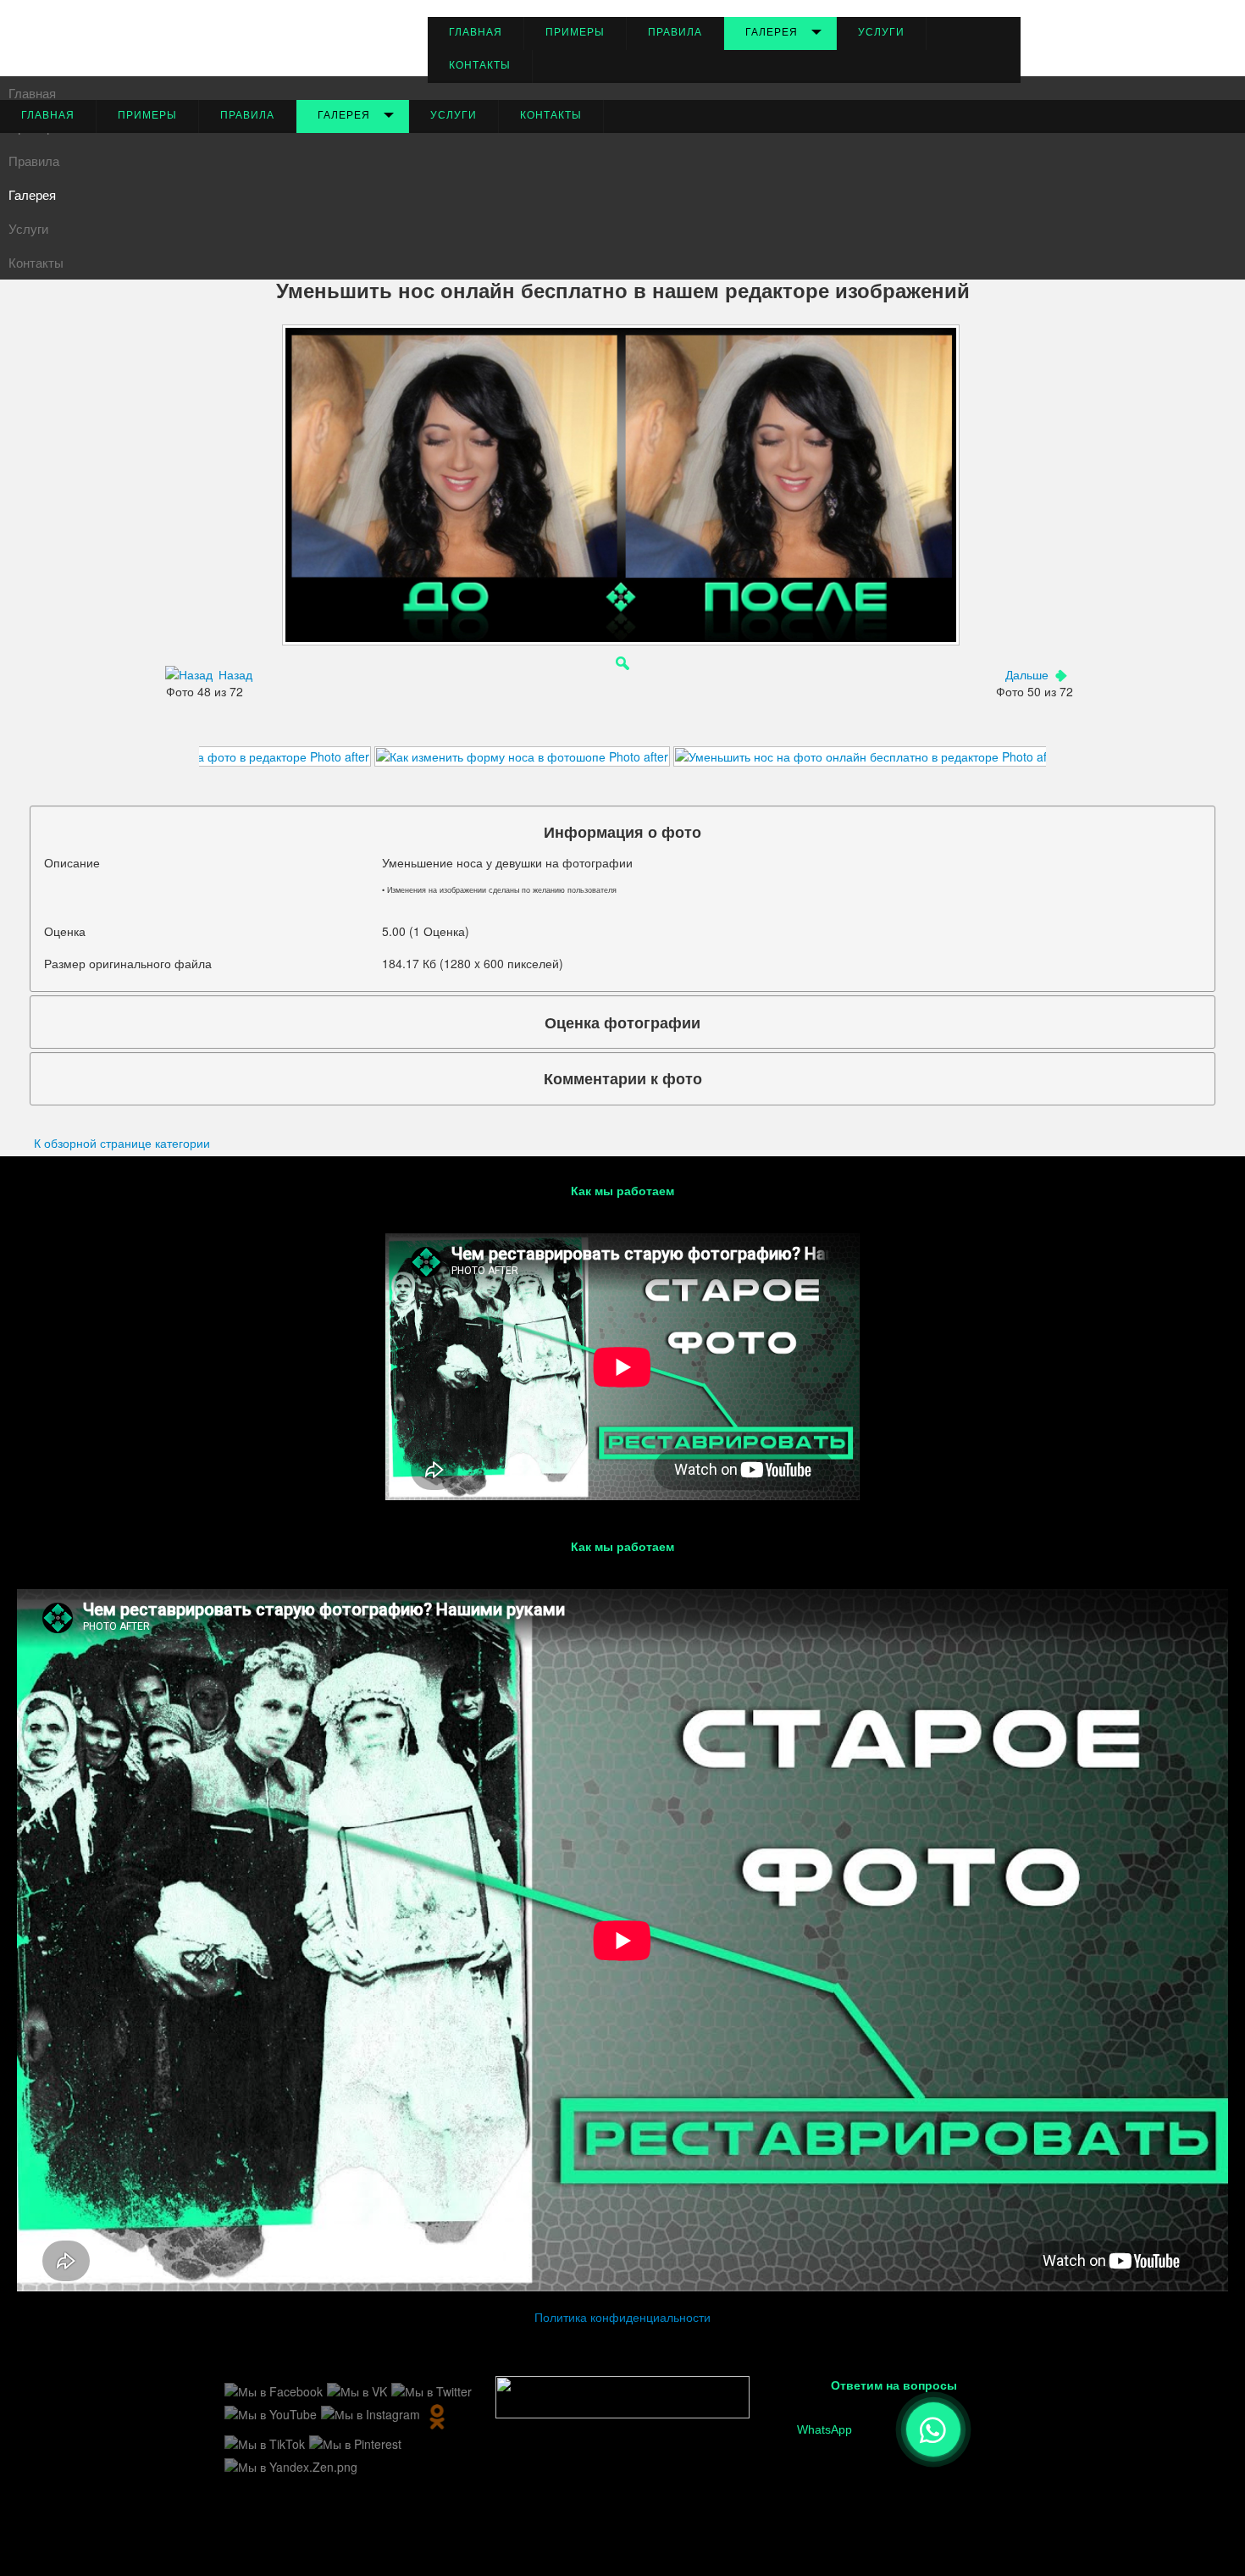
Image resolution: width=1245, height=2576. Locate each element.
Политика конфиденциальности (622, 2317)
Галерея (772, 32)
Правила (675, 32)
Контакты (480, 65)
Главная (476, 32)
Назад (235, 674)
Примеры (575, 32)
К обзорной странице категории (122, 1143)
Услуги (881, 32)
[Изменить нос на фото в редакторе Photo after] (233, 755)
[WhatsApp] (933, 2429)
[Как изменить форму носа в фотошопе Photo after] (522, 755)
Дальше (1027, 674)
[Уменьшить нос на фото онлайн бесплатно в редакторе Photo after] (868, 755)
